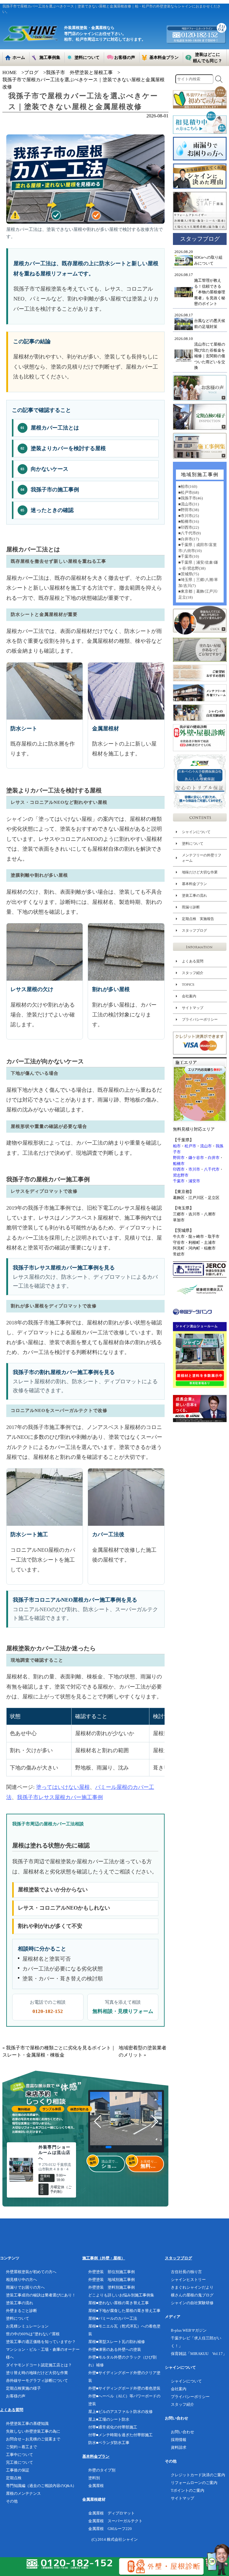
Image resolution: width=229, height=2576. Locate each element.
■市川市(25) (189, 516)
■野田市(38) (189, 510)
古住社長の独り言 (186, 2272)
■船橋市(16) (189, 521)
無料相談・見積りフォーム (123, 2011)
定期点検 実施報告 (198, 919)
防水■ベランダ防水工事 (109, 2443)
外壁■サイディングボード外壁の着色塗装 (124, 2388)
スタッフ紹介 (193, 973)
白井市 (214, 1158)
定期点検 (14, 2478)
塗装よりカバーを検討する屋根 (63, 449)
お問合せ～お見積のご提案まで (33, 2439)
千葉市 (179, 1181)
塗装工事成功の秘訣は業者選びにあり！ (41, 2295)
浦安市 (194, 1181)
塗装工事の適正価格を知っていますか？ (41, 2342)
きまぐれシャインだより (192, 2287)
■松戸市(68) (189, 492)
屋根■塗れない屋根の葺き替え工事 (119, 2303)
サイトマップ (193, 1008)
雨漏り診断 (191, 907)
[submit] (219, 79)
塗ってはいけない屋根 (63, 1787)
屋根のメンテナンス (23, 2493)
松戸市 (190, 1146)
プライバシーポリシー (200, 1019)
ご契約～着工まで (21, 2447)
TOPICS (188, 985)
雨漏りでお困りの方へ (25, 2287)
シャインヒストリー (188, 2280)
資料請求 (179, 2447)
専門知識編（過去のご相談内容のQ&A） (41, 2486)
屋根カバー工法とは (50, 428)
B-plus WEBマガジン (189, 2330)
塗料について (193, 844)
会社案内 (189, 996)
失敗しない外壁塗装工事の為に (33, 2431)
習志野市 (181, 1175)
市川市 (194, 1169)
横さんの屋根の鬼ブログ (192, 2295)
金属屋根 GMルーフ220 (110, 2529)
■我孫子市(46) (191, 498)
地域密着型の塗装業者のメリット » (143, 2051)
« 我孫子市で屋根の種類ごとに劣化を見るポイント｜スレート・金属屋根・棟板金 (59, 2051)
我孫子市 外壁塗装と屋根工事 (79, 72)
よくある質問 (193, 961)
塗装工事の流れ (194, 896)
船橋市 (179, 1164)
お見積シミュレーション (27, 2326)
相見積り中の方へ (21, 2280)
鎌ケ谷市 (196, 1158)
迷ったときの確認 (47, 510)
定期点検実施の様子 (23, 2388)
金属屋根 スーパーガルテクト (115, 2521)
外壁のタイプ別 (102, 2470)
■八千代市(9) (189, 533)
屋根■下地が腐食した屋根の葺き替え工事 (124, 2311)
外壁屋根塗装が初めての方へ (31, 2272)
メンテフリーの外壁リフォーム (202, 858)
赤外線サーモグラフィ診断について (37, 2380)
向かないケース (44, 469)
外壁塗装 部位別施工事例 (112, 2272)
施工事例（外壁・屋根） (104, 2258)
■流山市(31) (189, 504)
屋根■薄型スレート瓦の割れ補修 (117, 2342)
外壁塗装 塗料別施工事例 (112, 2287)
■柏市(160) (188, 486)
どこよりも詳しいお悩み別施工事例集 (121, 2295)
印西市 (179, 1169)
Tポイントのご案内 (188, 2490)
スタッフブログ (194, 930)
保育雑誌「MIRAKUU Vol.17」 (199, 2354)
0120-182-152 (48, 2011)
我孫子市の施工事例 (50, 490)
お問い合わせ (182, 2432)
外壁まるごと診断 (21, 2311)
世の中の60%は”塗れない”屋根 (33, 2334)
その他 (12, 2501)
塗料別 (94, 2478)
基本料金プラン (194, 884)
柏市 (177, 1146)
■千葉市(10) (189, 556)
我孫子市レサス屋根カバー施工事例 (60, 1797)
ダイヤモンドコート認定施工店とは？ (39, 2365)
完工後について (20, 2462)
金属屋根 (96, 2486)
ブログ (31, 72)
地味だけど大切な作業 (200, 872)
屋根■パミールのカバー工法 (113, 2318)
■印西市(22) (189, 527)
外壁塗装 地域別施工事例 (112, 2280)
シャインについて (196, 832)
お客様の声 (16, 2396)
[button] (92, 2147)
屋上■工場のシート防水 (109, 2419)
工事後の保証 (18, 2470)
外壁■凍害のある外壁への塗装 (115, 2349)
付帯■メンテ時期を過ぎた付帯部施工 (120, 2435)
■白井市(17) (189, 539)
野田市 (179, 1158)
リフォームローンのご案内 (194, 2483)
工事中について (20, 2455)
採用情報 (179, 2440)
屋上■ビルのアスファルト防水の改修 (120, 2412)
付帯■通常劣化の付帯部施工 (113, 2427)
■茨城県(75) (189, 574)
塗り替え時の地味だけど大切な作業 (37, 2373)
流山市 (206, 1146)
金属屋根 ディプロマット (112, 2513)
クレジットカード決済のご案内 (198, 2475)
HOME (10, 72)
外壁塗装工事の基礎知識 (27, 2424)
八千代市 (212, 1169)
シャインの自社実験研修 (192, 2303)
